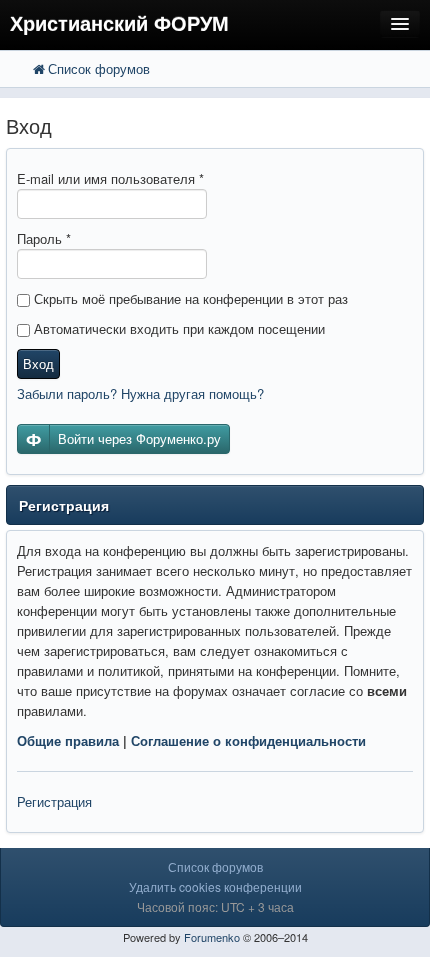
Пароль (44, 238)
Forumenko (212, 937)
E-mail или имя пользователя (110, 178)
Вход (38, 363)
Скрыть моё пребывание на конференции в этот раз (189, 298)
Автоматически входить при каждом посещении (177, 328)
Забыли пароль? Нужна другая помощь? (140, 393)
